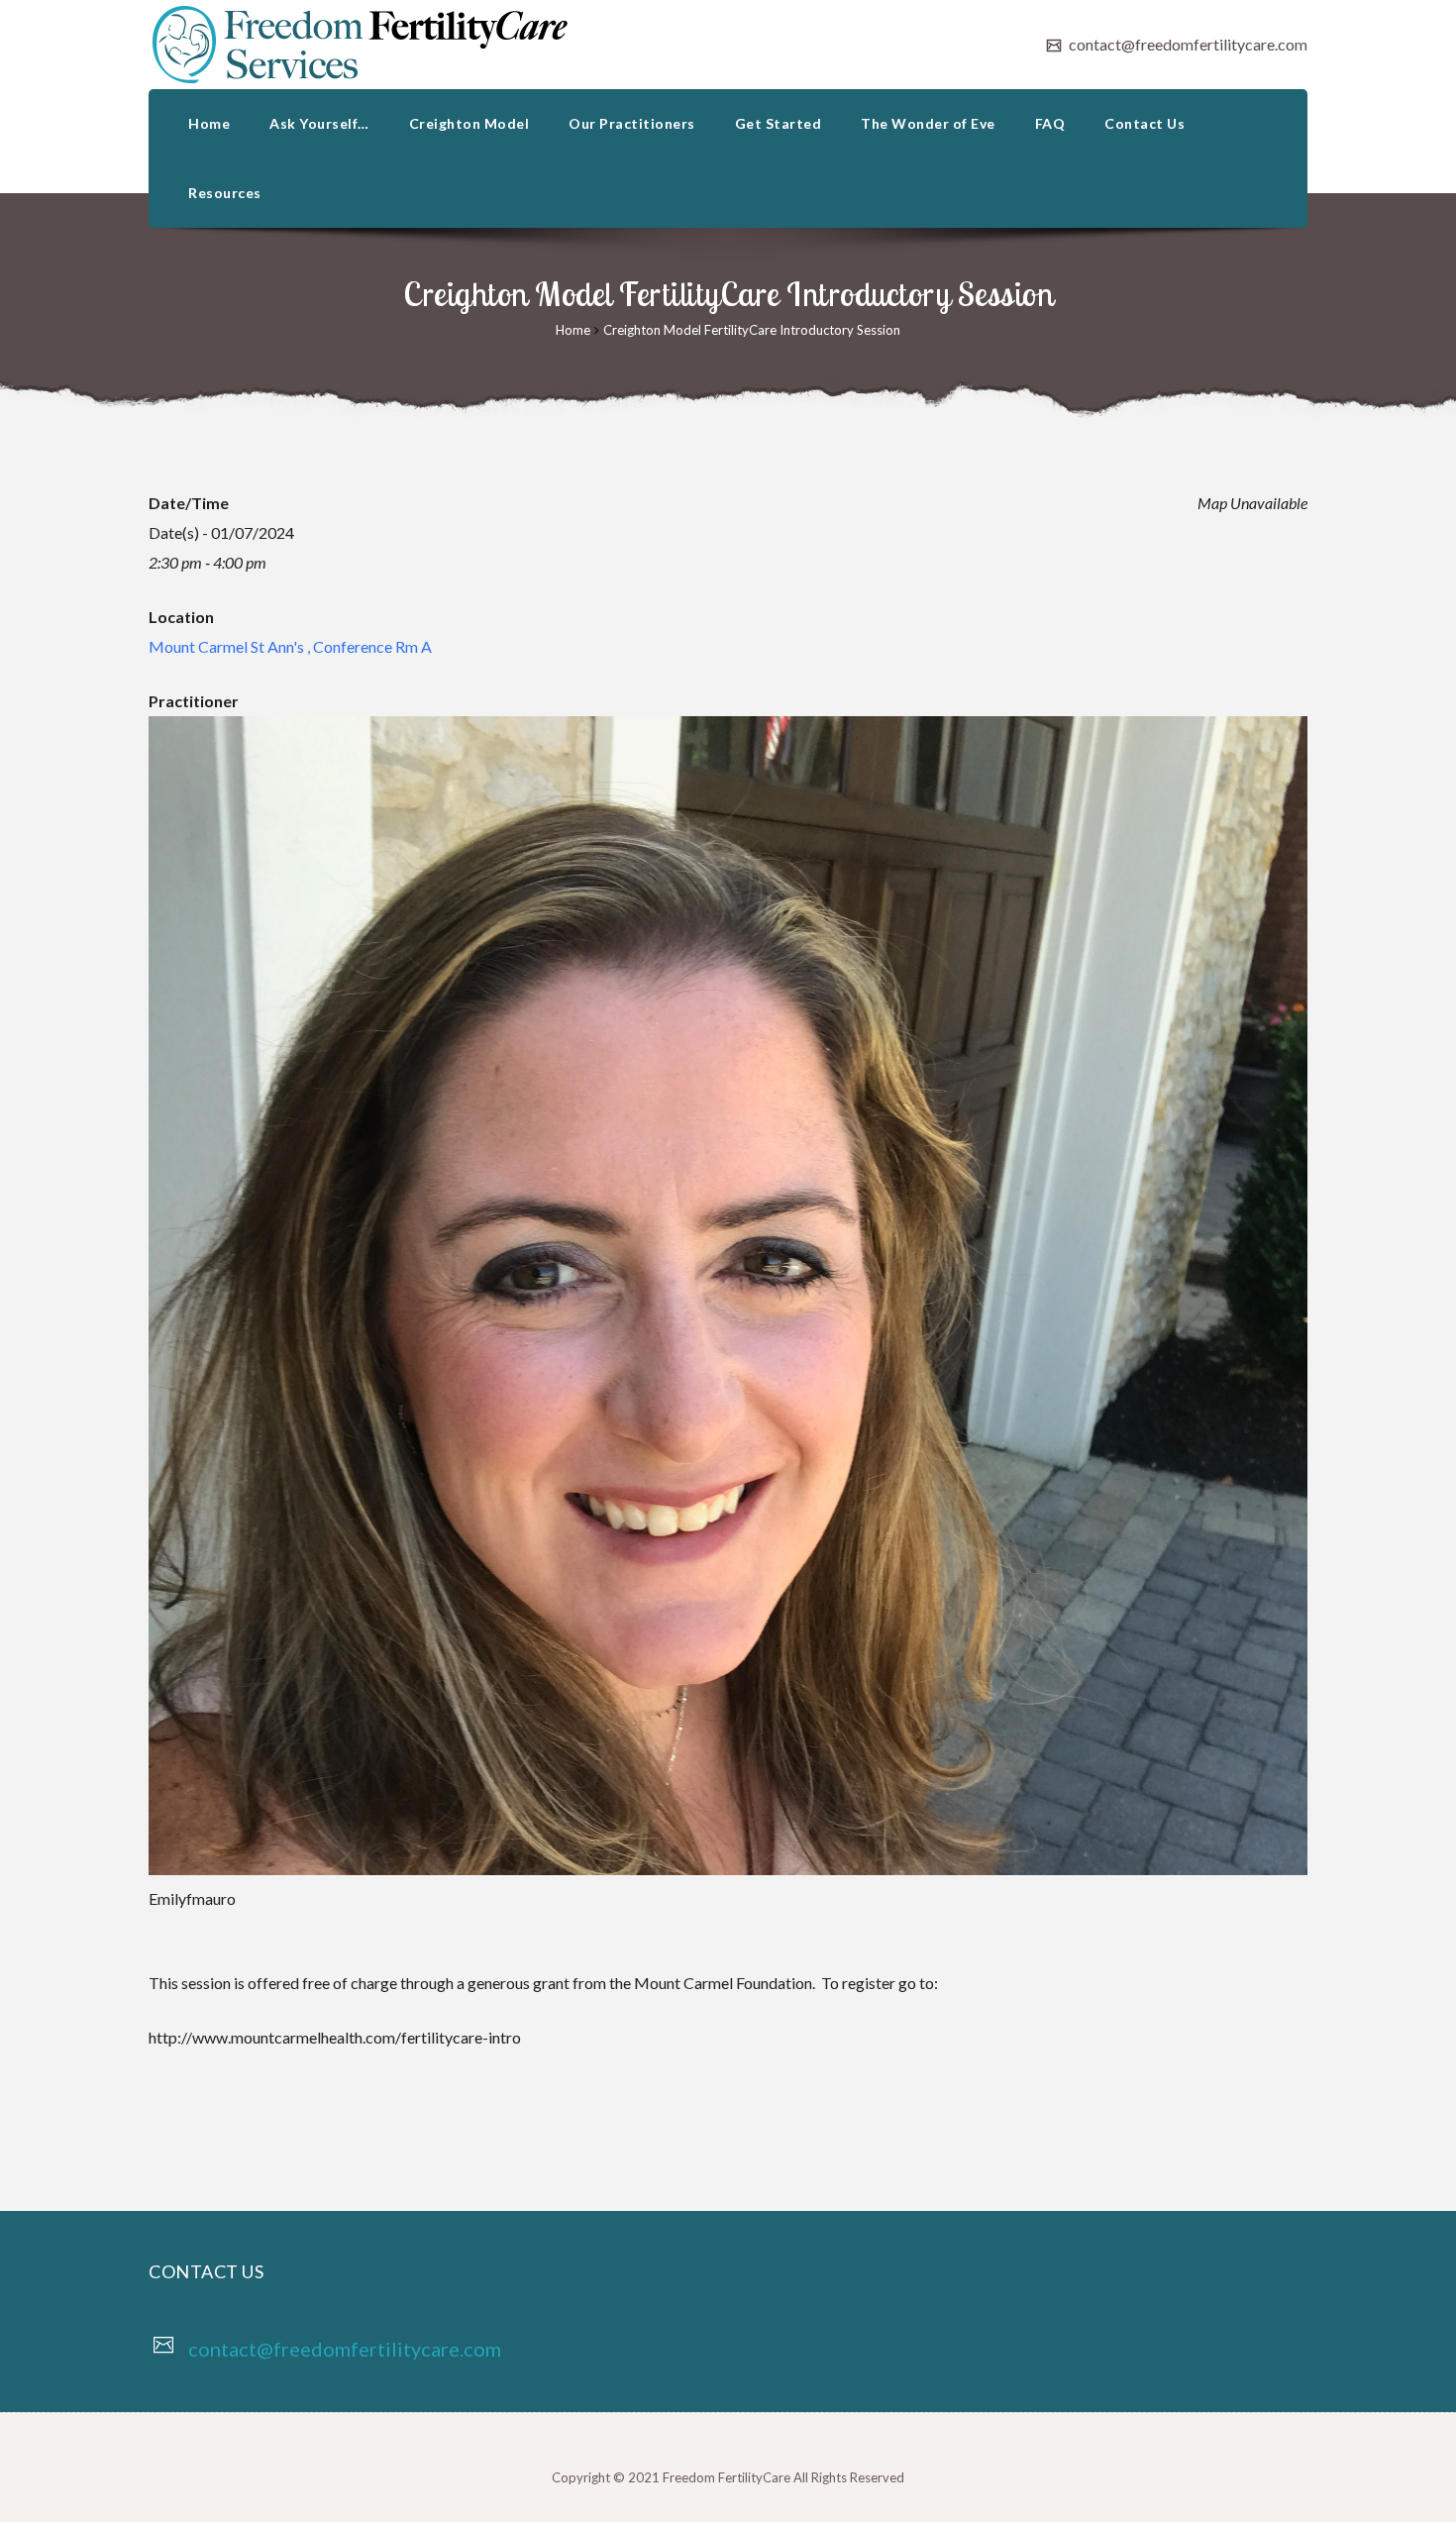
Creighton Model (469, 123)
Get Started (779, 123)
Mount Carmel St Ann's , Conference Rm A (290, 646)
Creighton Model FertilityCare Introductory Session (752, 330)
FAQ (1050, 123)
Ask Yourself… (319, 123)
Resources (225, 193)
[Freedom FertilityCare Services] (361, 45)
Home (209, 123)
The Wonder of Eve (928, 123)
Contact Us (1144, 123)
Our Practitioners (632, 123)
